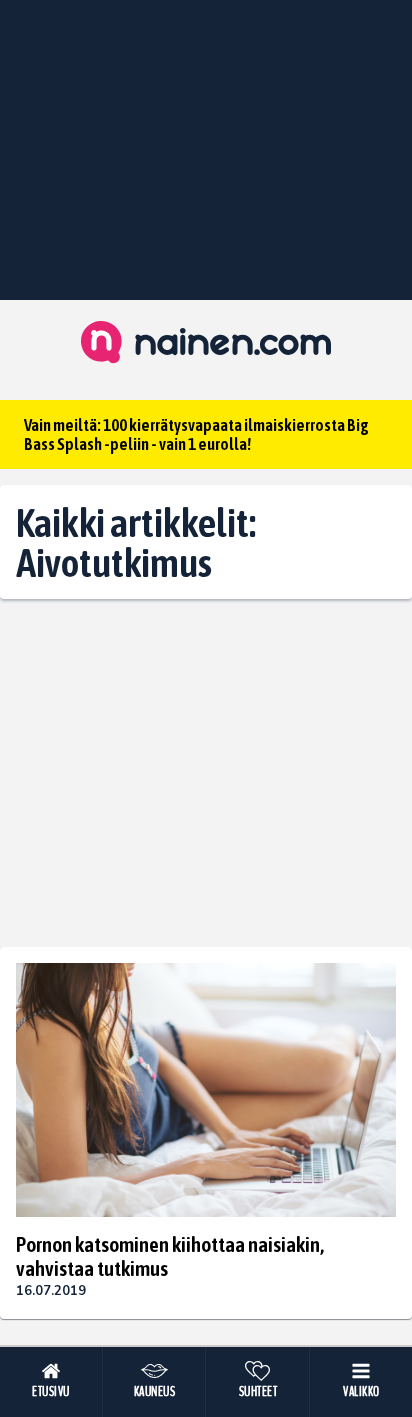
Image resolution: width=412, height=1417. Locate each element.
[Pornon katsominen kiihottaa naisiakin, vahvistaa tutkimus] (206, 1090)
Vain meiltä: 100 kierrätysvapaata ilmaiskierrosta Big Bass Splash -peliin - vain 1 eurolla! (196, 434)
